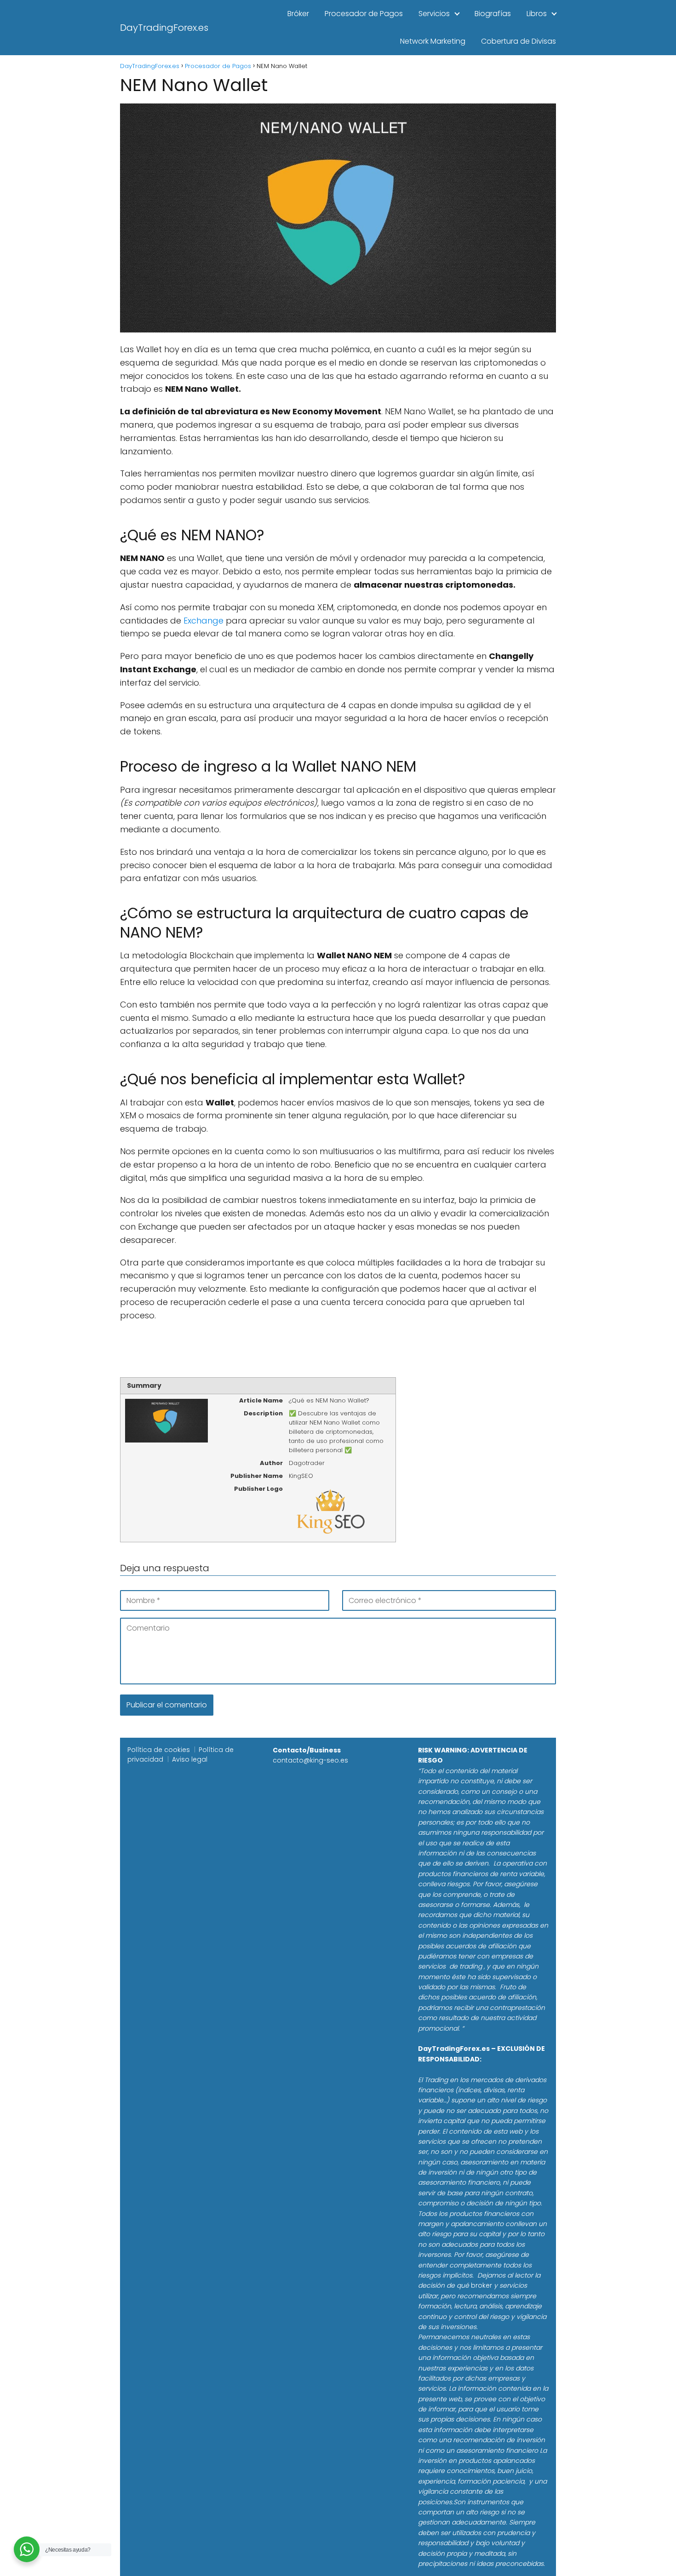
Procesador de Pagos (364, 14)
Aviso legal (190, 1759)
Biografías (493, 14)
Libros (537, 14)
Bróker (298, 14)
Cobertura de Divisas (518, 41)
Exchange (203, 621)
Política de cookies (159, 1750)
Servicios (434, 14)
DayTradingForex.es (164, 28)
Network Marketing (433, 41)
